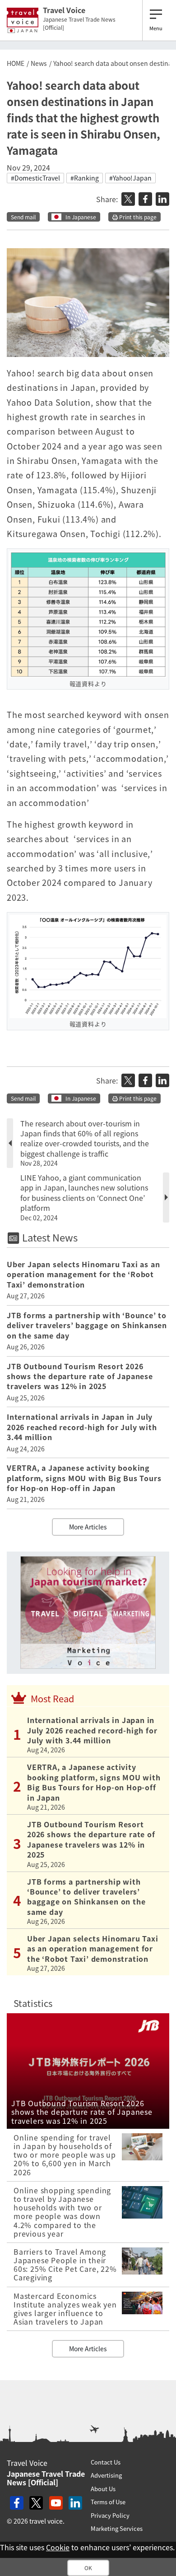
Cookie (58, 2547)
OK (88, 2568)
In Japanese (81, 217)
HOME (16, 63)
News (39, 63)
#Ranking (85, 178)
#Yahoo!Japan (130, 178)
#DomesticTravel (35, 178)
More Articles (88, 1527)
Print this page (137, 217)
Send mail (23, 217)
